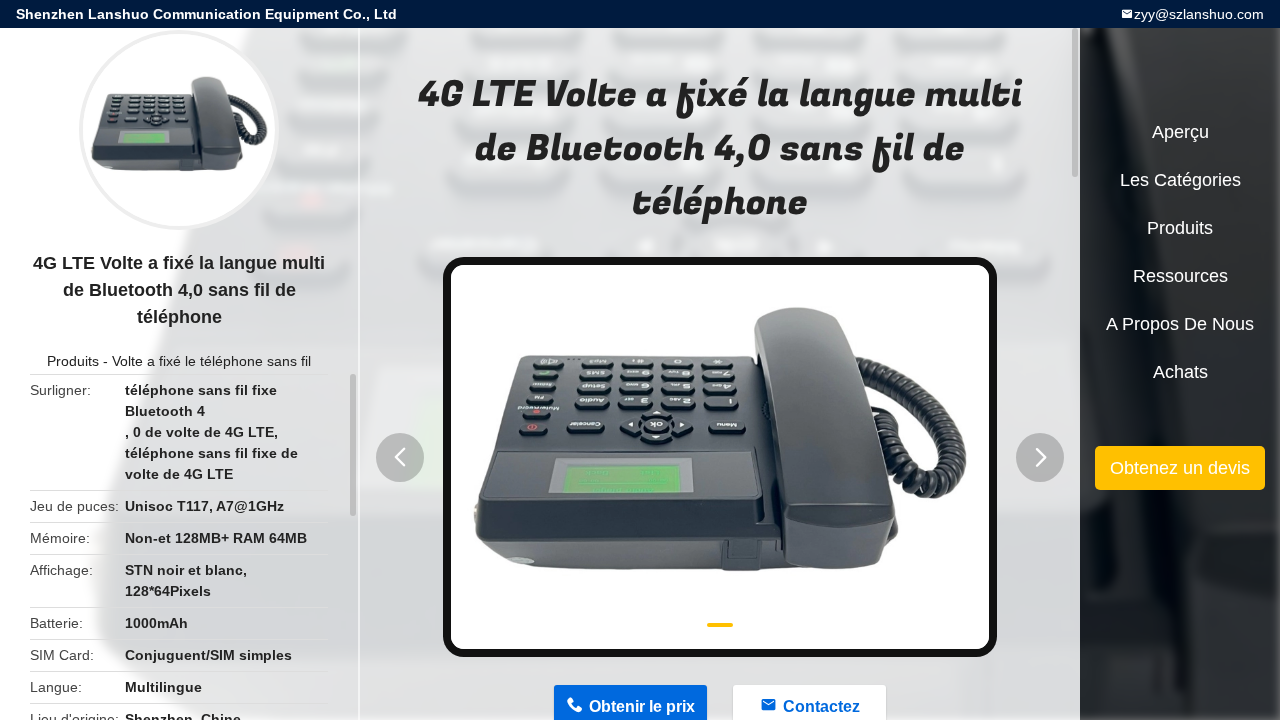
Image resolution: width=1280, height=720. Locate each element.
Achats (1180, 372)
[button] (400, 457)
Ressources (1180, 276)
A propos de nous (1180, 324)
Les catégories (1180, 180)
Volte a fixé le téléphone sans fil (211, 361)
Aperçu (1180, 132)
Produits (73, 361)
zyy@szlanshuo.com (1199, 14)
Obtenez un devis (1180, 468)
